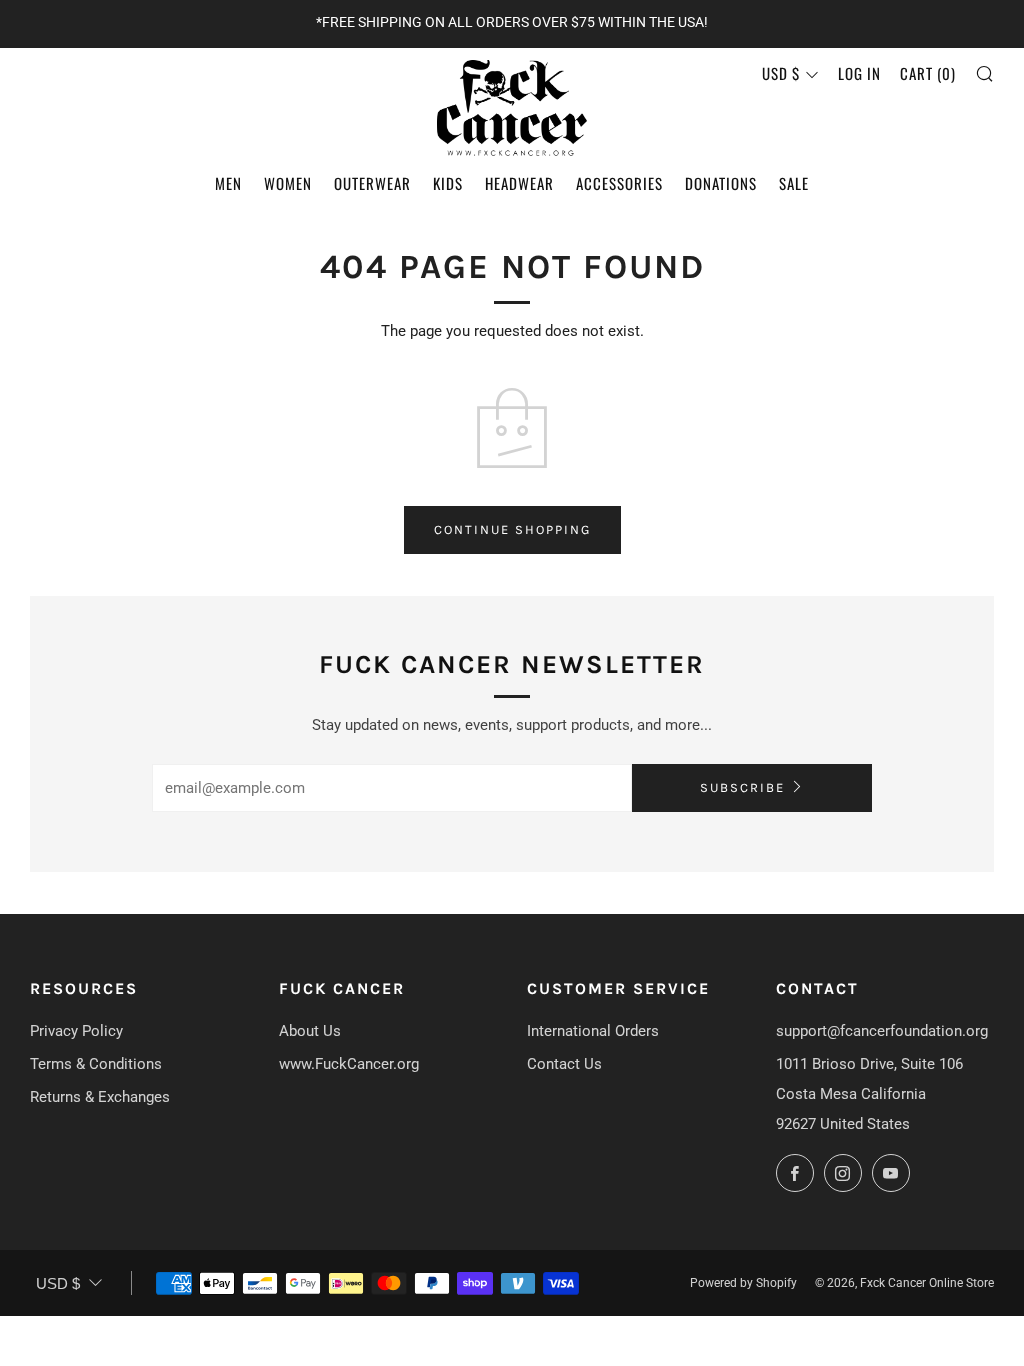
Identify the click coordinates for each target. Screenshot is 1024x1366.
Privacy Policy (76, 1031)
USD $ (781, 73)
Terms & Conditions (96, 1064)
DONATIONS (721, 183)
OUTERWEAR (372, 183)
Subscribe (742, 787)
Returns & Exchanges (100, 1097)
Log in (859, 73)
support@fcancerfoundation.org (882, 1031)
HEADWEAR (519, 183)
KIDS (448, 183)
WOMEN (288, 183)
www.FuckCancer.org (349, 1064)
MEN (228, 183)
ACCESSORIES (619, 183)
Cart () (928, 73)
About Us (310, 1031)
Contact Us (564, 1064)
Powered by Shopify (743, 1283)
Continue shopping (512, 529)
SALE (794, 183)
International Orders (593, 1031)
